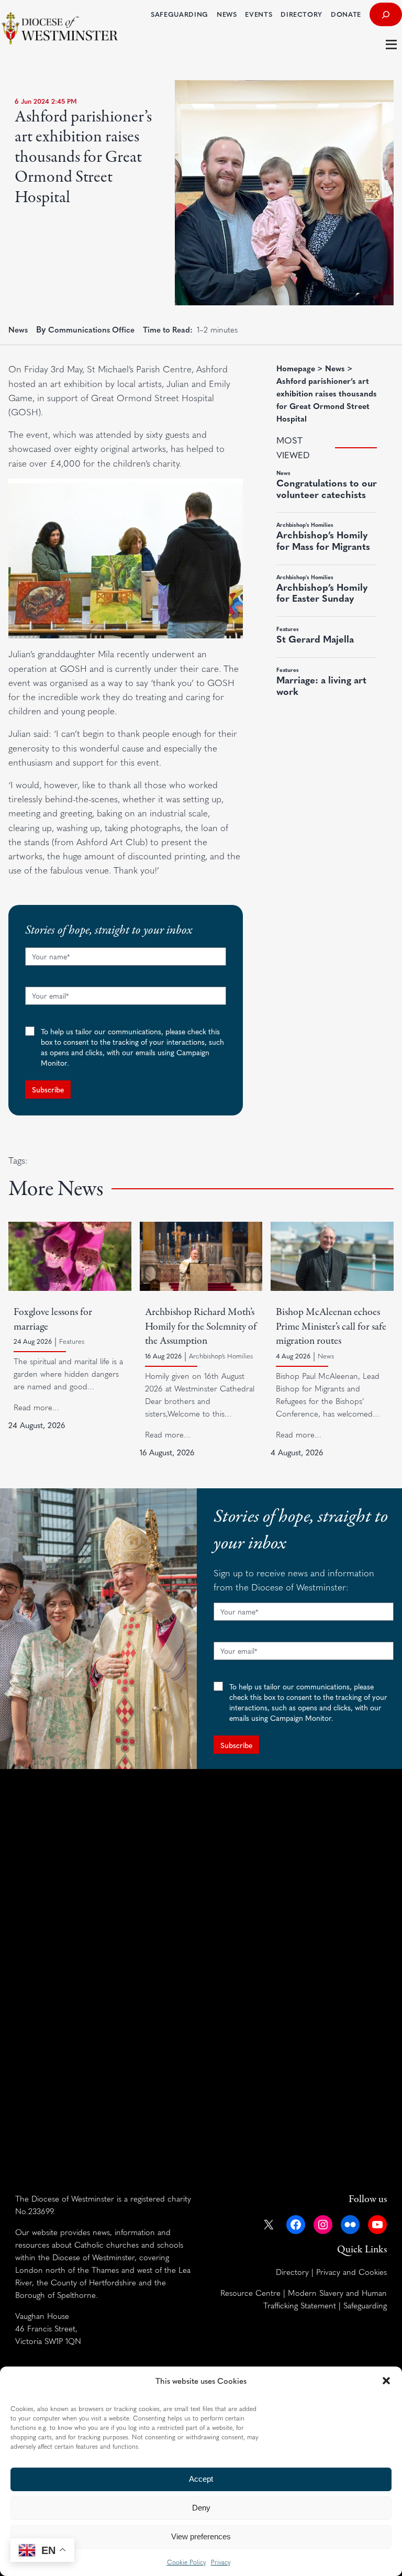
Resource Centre (250, 2292)
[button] (386, 2381)
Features (72, 1341)
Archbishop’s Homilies (221, 1356)
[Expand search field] (386, 14)
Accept (201, 2479)
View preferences (201, 2536)
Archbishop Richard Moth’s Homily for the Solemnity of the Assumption (201, 1327)
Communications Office (91, 329)
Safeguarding (365, 2305)
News (18, 329)
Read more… (36, 1407)
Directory (292, 2271)
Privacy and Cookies (351, 2271)
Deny (201, 2508)
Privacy (221, 2562)
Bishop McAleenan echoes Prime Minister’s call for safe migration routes (331, 1327)
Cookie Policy (186, 2562)
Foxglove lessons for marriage (53, 1319)
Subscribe (48, 1089)
